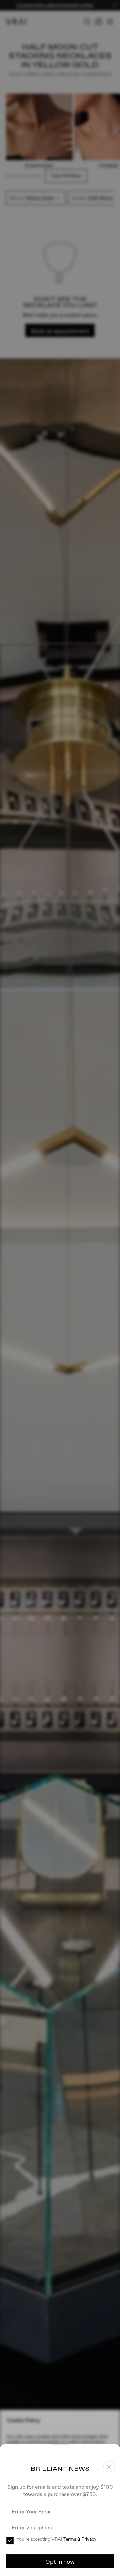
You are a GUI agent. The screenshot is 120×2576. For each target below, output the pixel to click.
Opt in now (60, 2562)
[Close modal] (60, 1288)
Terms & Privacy (80, 2539)
